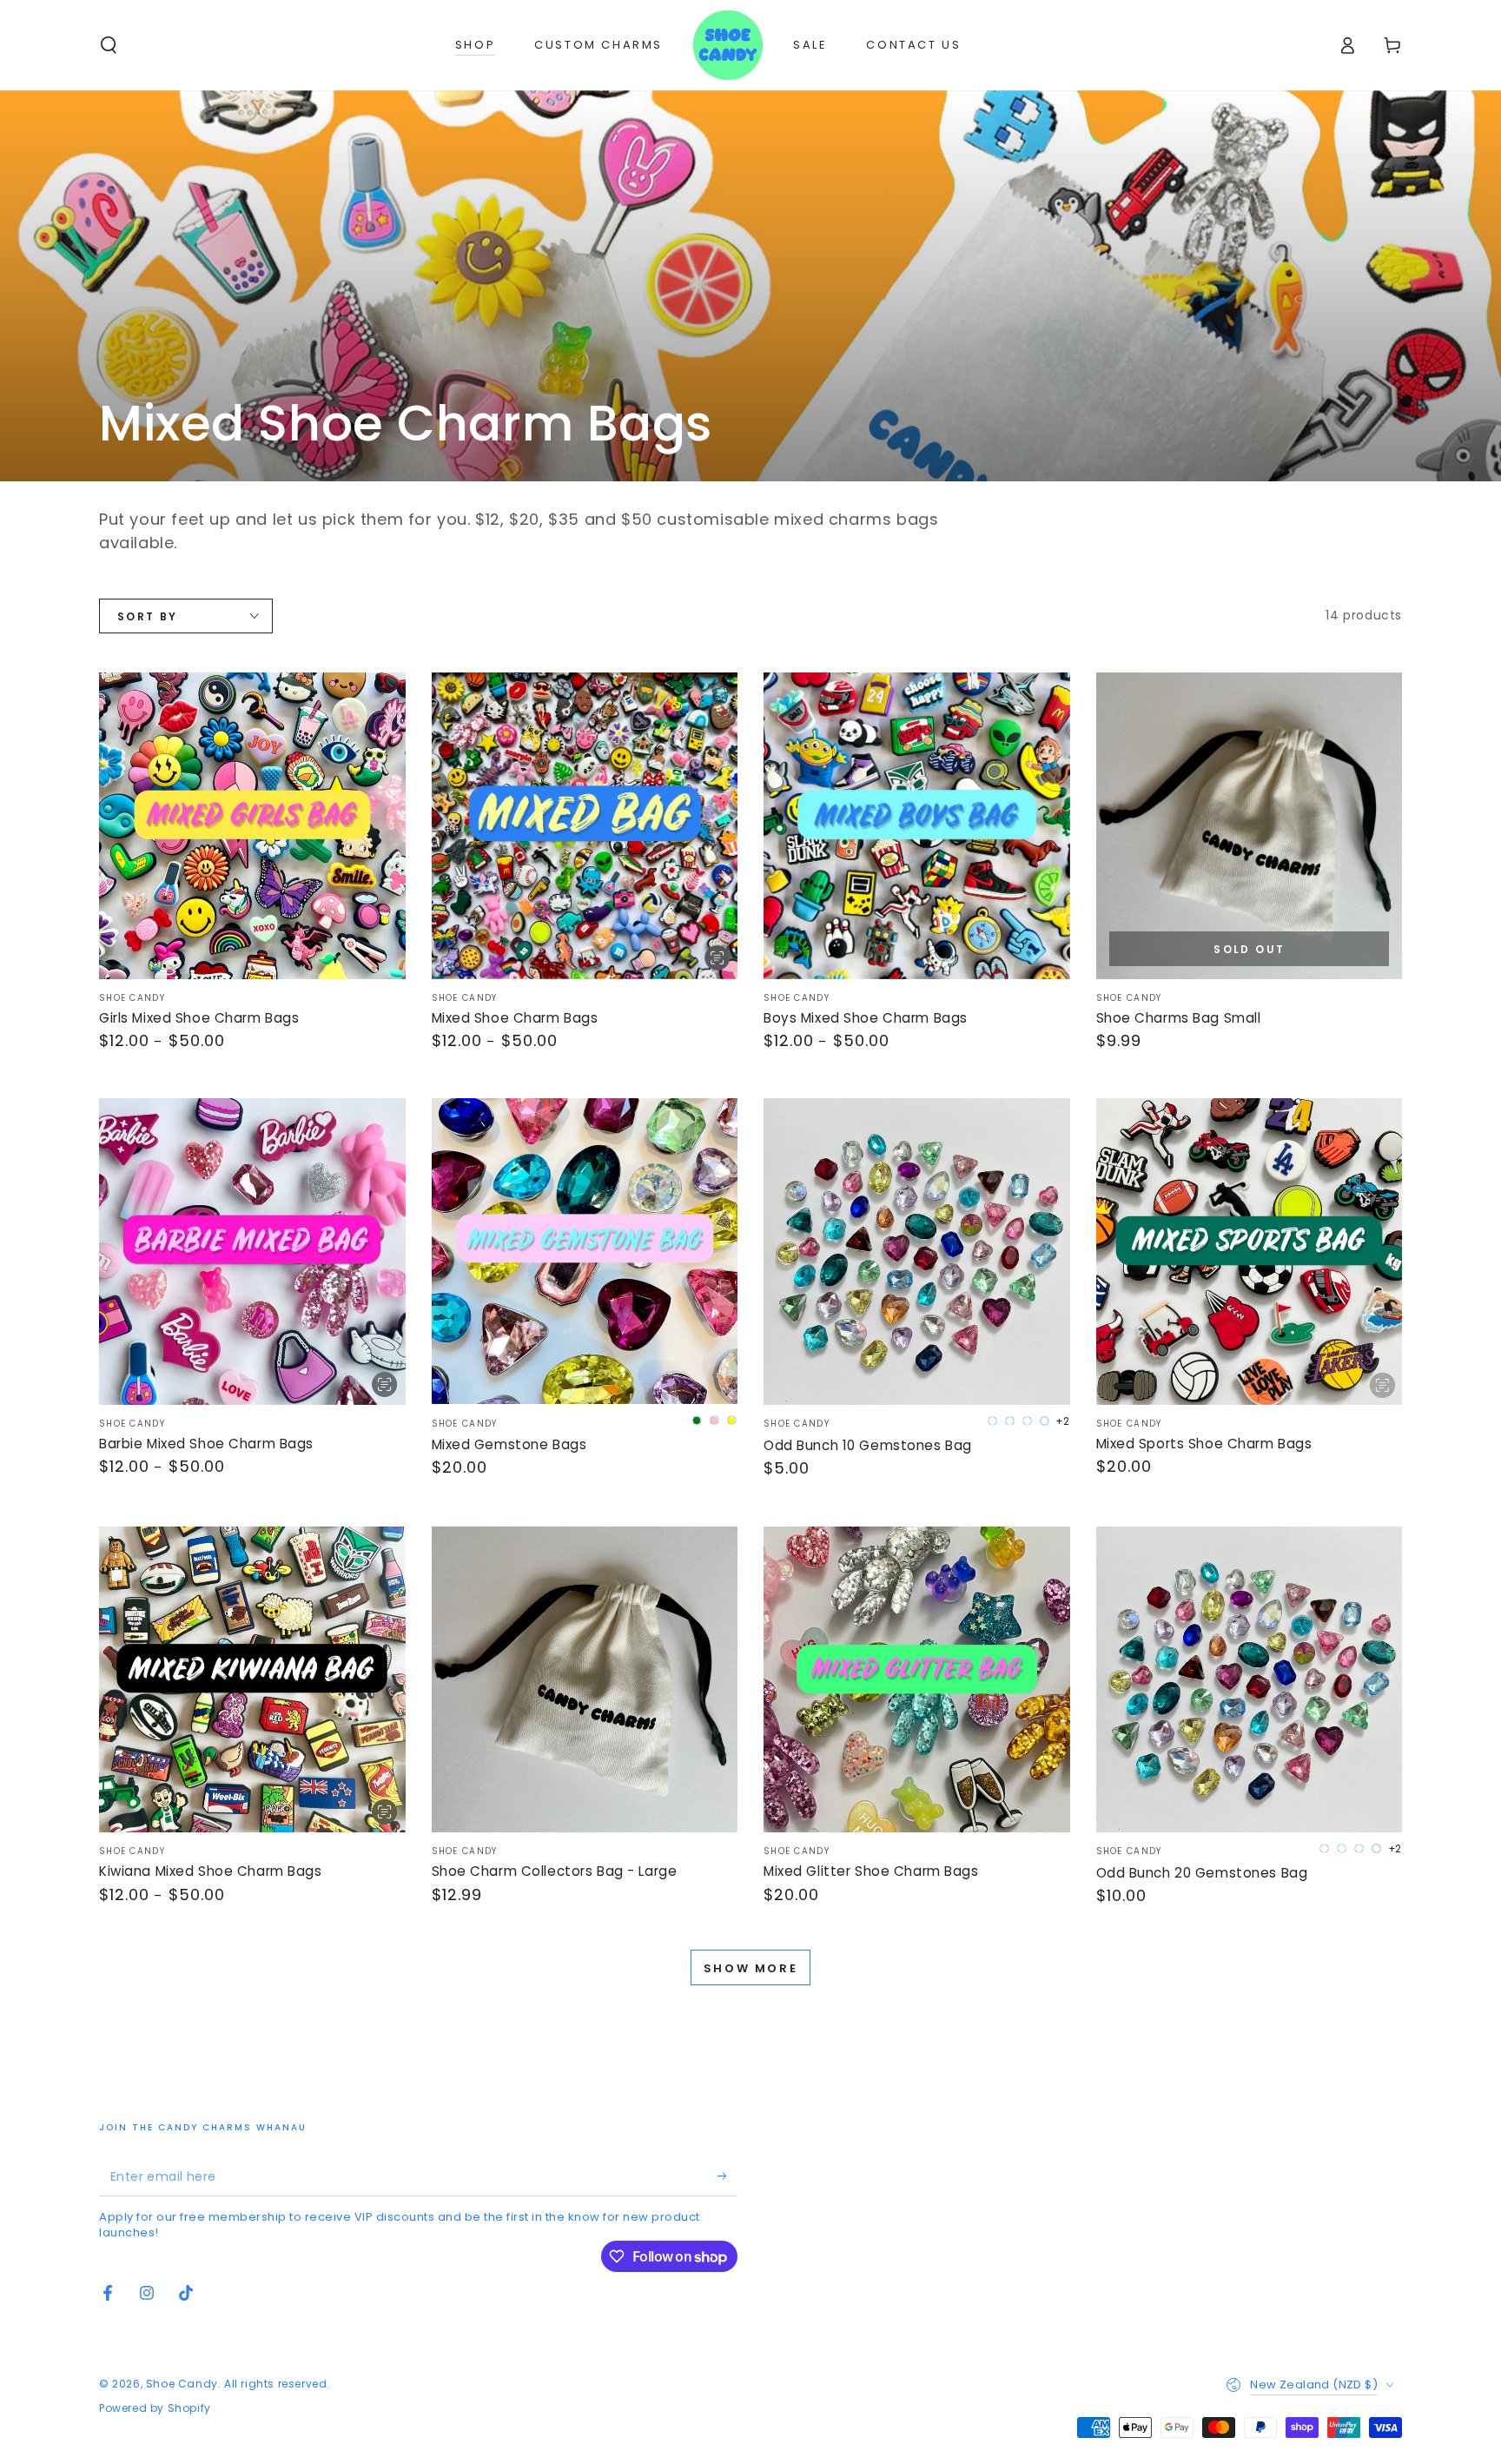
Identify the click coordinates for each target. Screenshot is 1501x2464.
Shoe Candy (182, 2384)
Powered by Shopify (155, 2408)
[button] (109, 45)
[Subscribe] (727, 2176)
